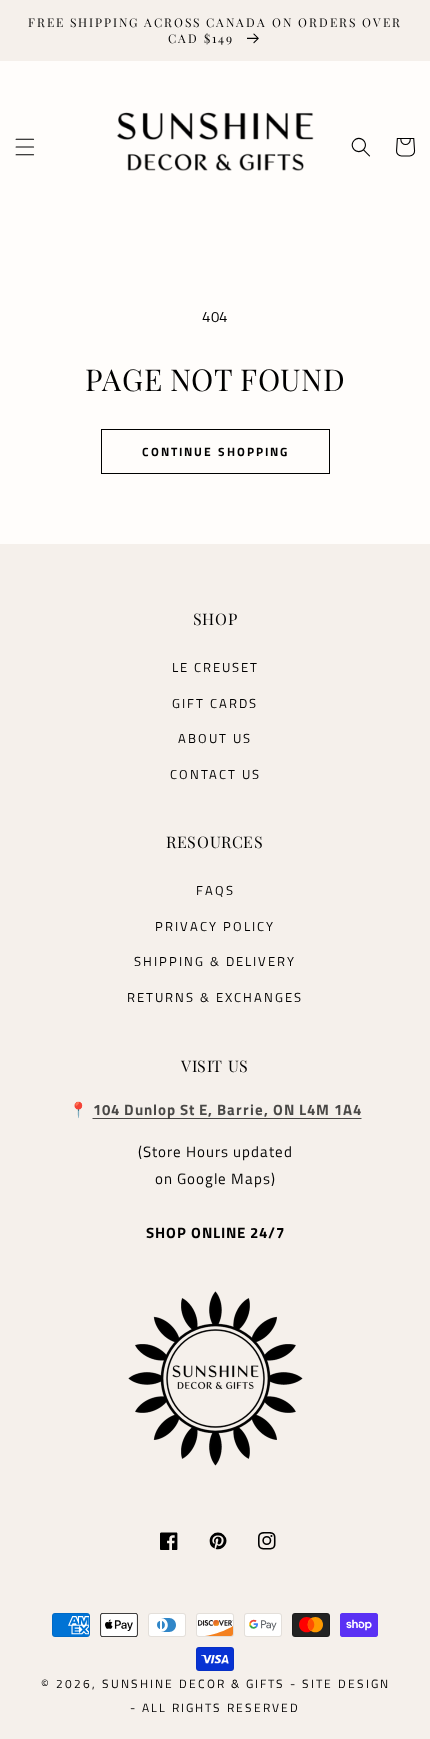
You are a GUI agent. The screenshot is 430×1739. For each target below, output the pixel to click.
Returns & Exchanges (215, 997)
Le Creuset (215, 667)
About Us (215, 738)
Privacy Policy (215, 926)
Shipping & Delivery (215, 961)
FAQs (215, 890)
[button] (25, 147)
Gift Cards (215, 703)
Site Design (346, 1684)
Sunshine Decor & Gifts (193, 1684)
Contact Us (215, 774)
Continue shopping (215, 451)
